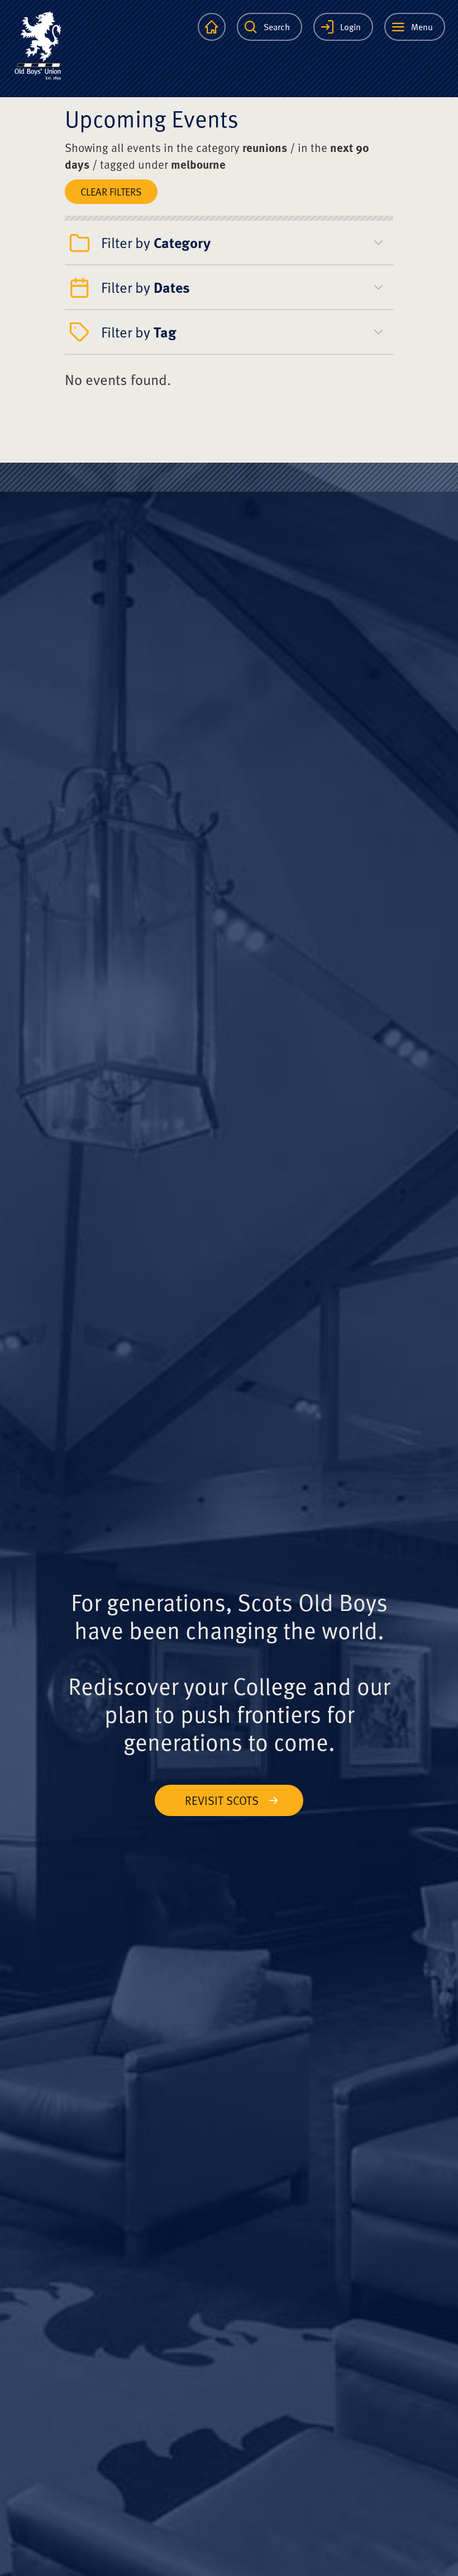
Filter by (156, 242)
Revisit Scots (222, 1800)
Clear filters (111, 191)
